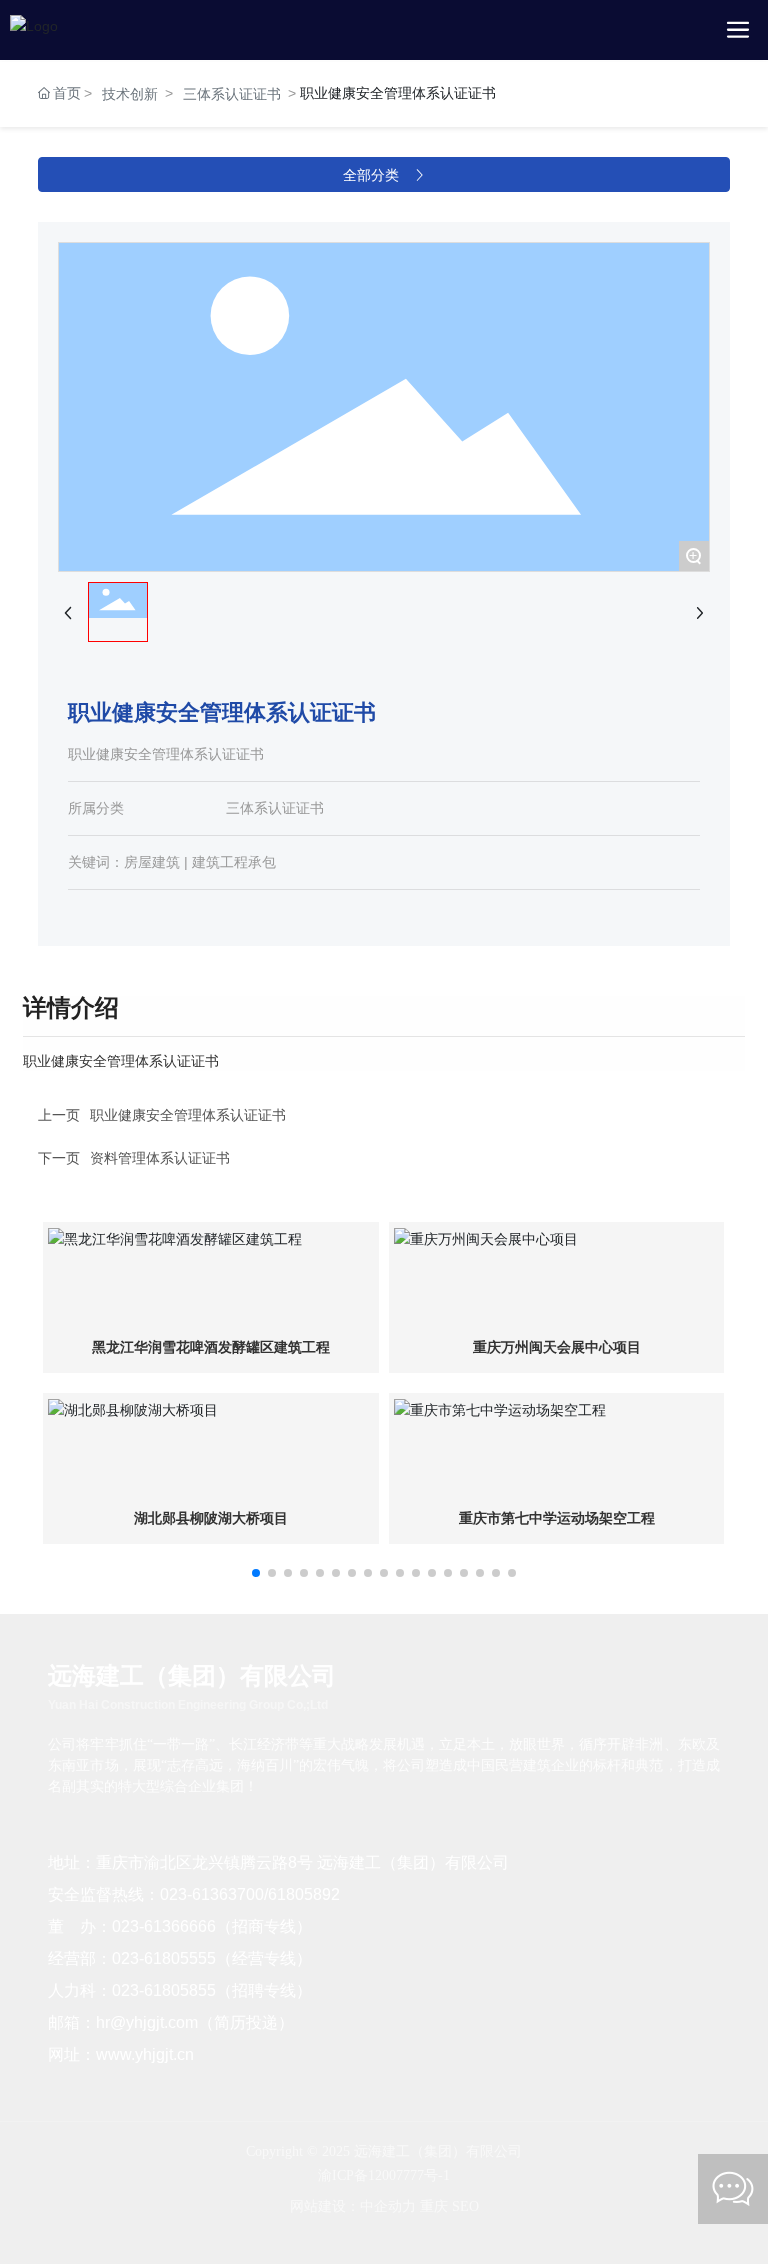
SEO (465, 2206)
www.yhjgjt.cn (145, 2054)
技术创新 (130, 94)
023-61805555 (164, 1958)
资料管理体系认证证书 (160, 1158)
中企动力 (388, 2206)
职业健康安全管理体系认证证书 (188, 1115)
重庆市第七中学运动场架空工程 (557, 1518)
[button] (256, 1573)
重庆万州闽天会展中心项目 (557, 1347)
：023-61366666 (156, 1926)
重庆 (434, 2206)
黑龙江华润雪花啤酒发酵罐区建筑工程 (211, 1347)
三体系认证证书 (232, 94)
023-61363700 (212, 1894)
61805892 (304, 1894)
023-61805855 (164, 1990)
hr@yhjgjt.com (147, 2022)
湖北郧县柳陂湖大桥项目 (211, 1518)
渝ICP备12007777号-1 (384, 2175)
